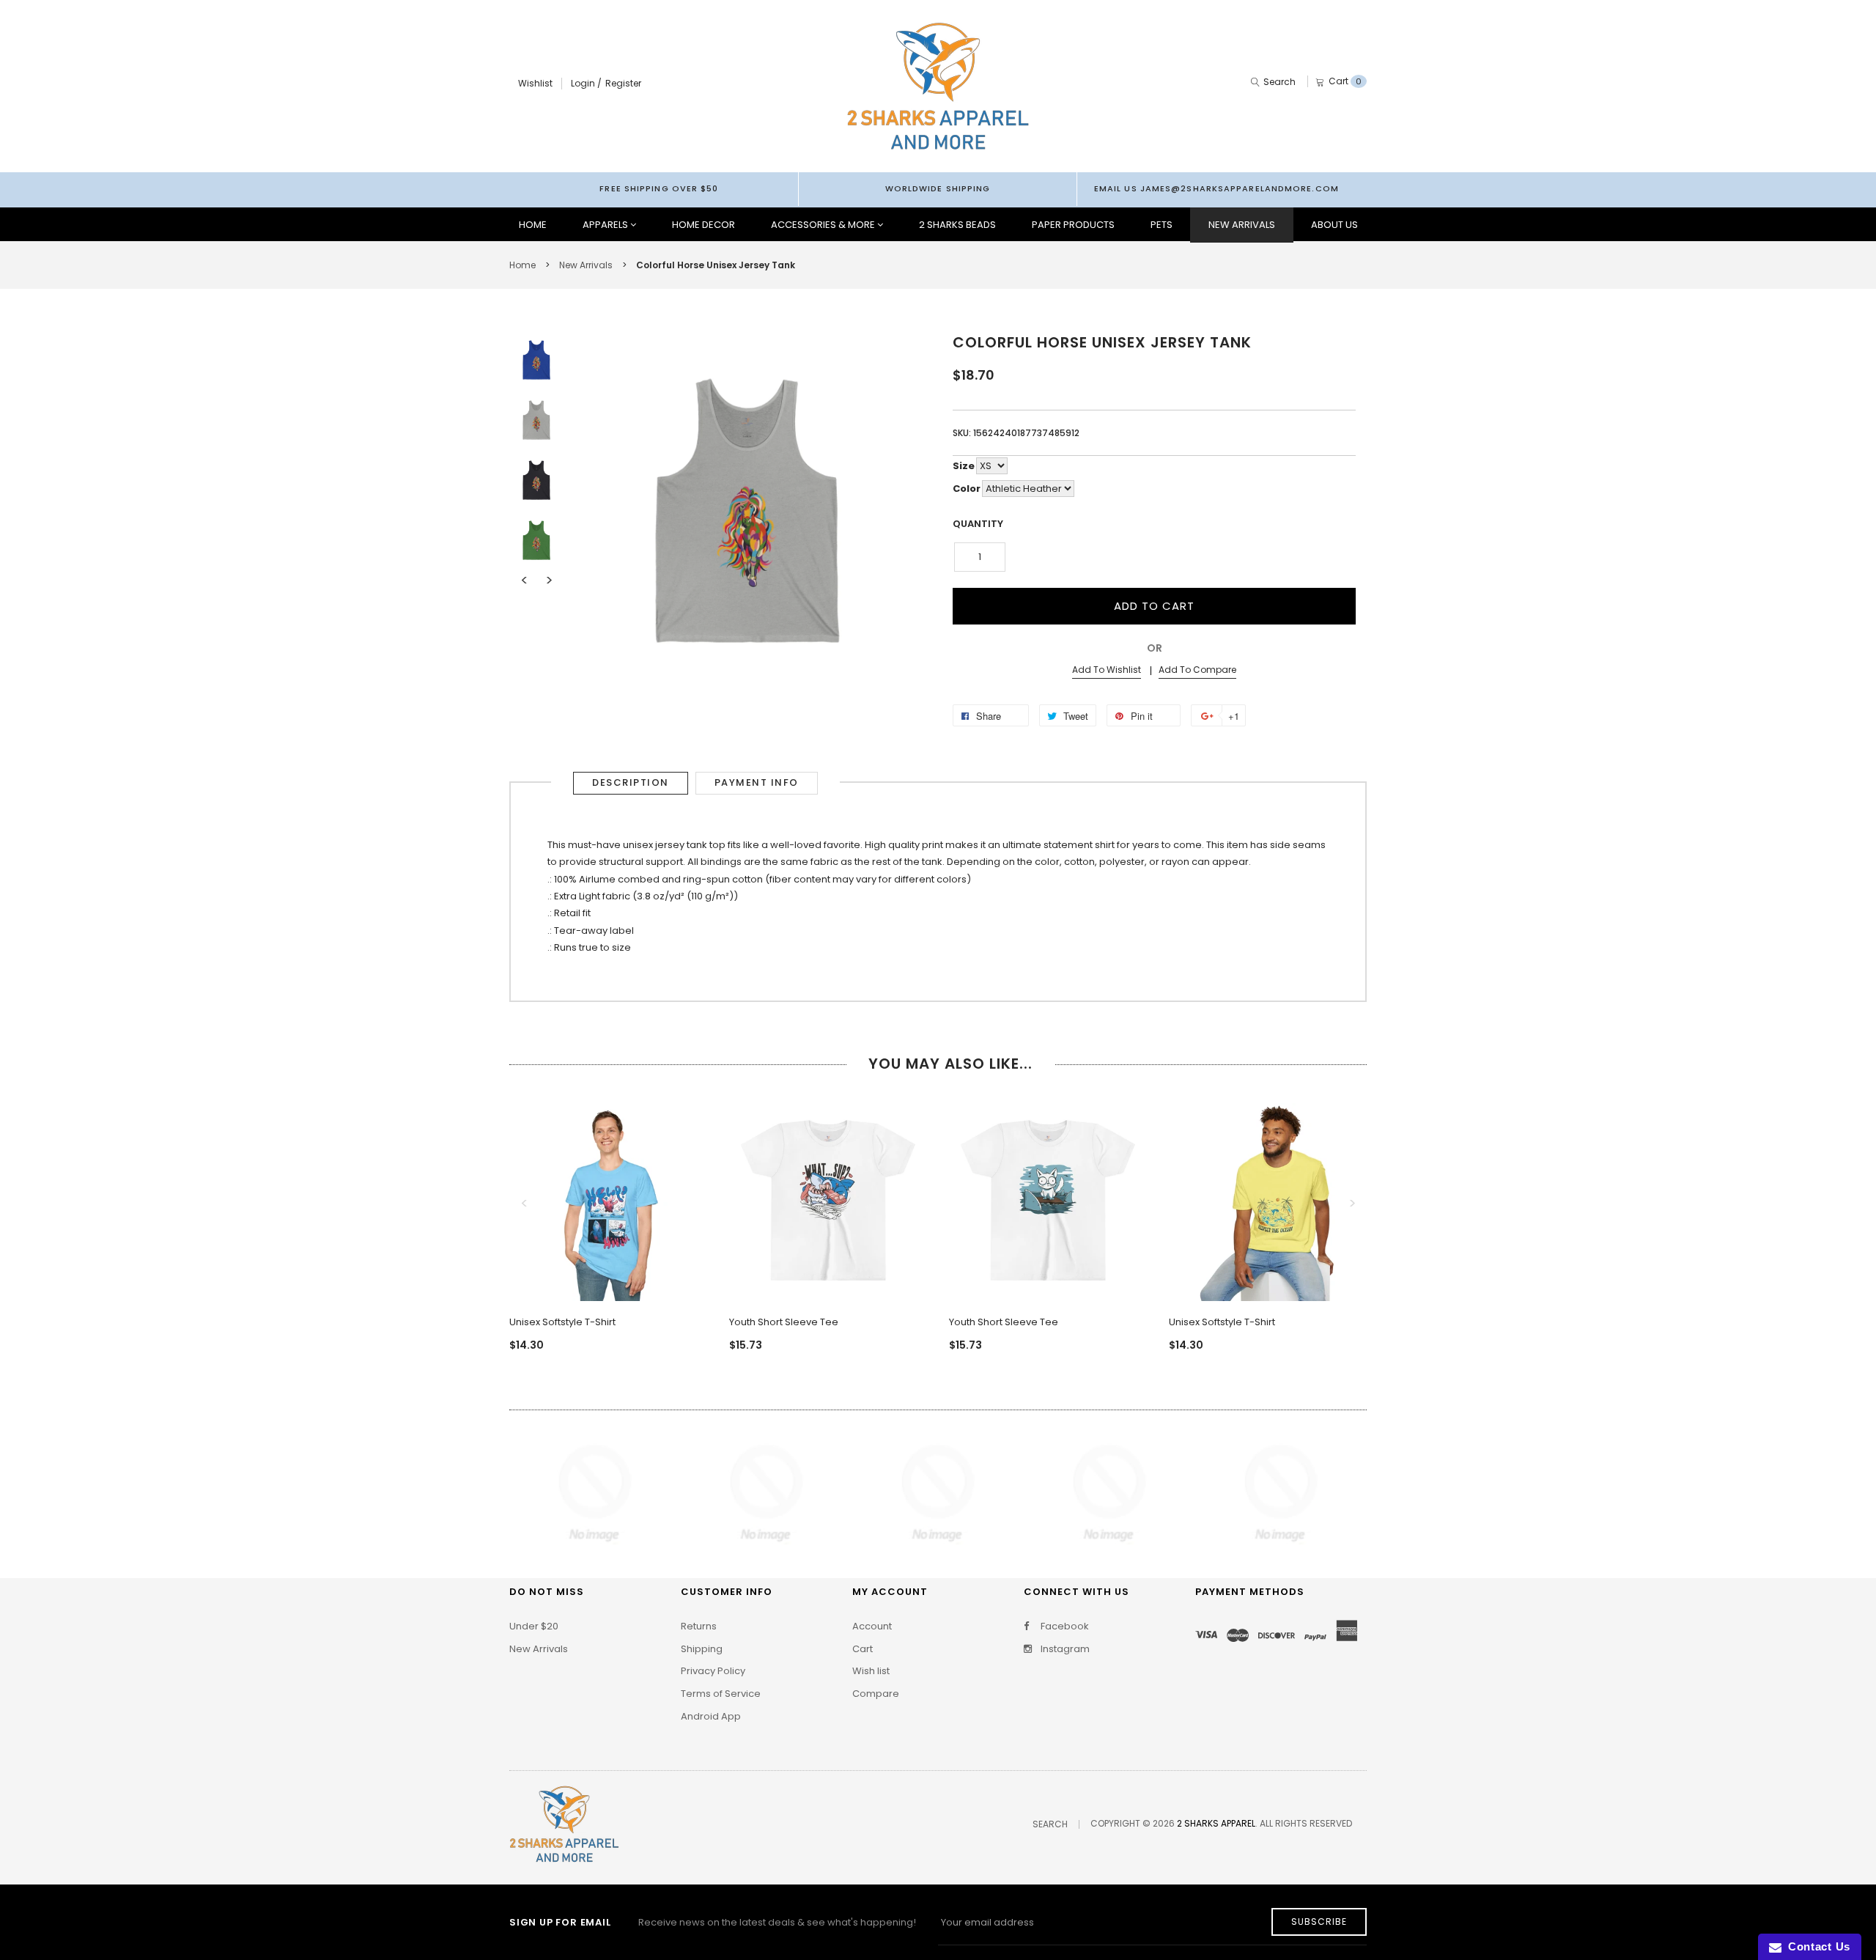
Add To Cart (1154, 606)
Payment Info (757, 782)
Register (623, 83)
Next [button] (549, 581)
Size (964, 466)
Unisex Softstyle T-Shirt (562, 1322)
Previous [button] (524, 581)
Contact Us (1816, 1946)
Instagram (1064, 1649)
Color (967, 489)
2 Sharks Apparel (1216, 1823)
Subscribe (1319, 1922)
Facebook (1064, 1626)
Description (631, 782)
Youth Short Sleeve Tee (784, 1322)
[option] (536, 360)
